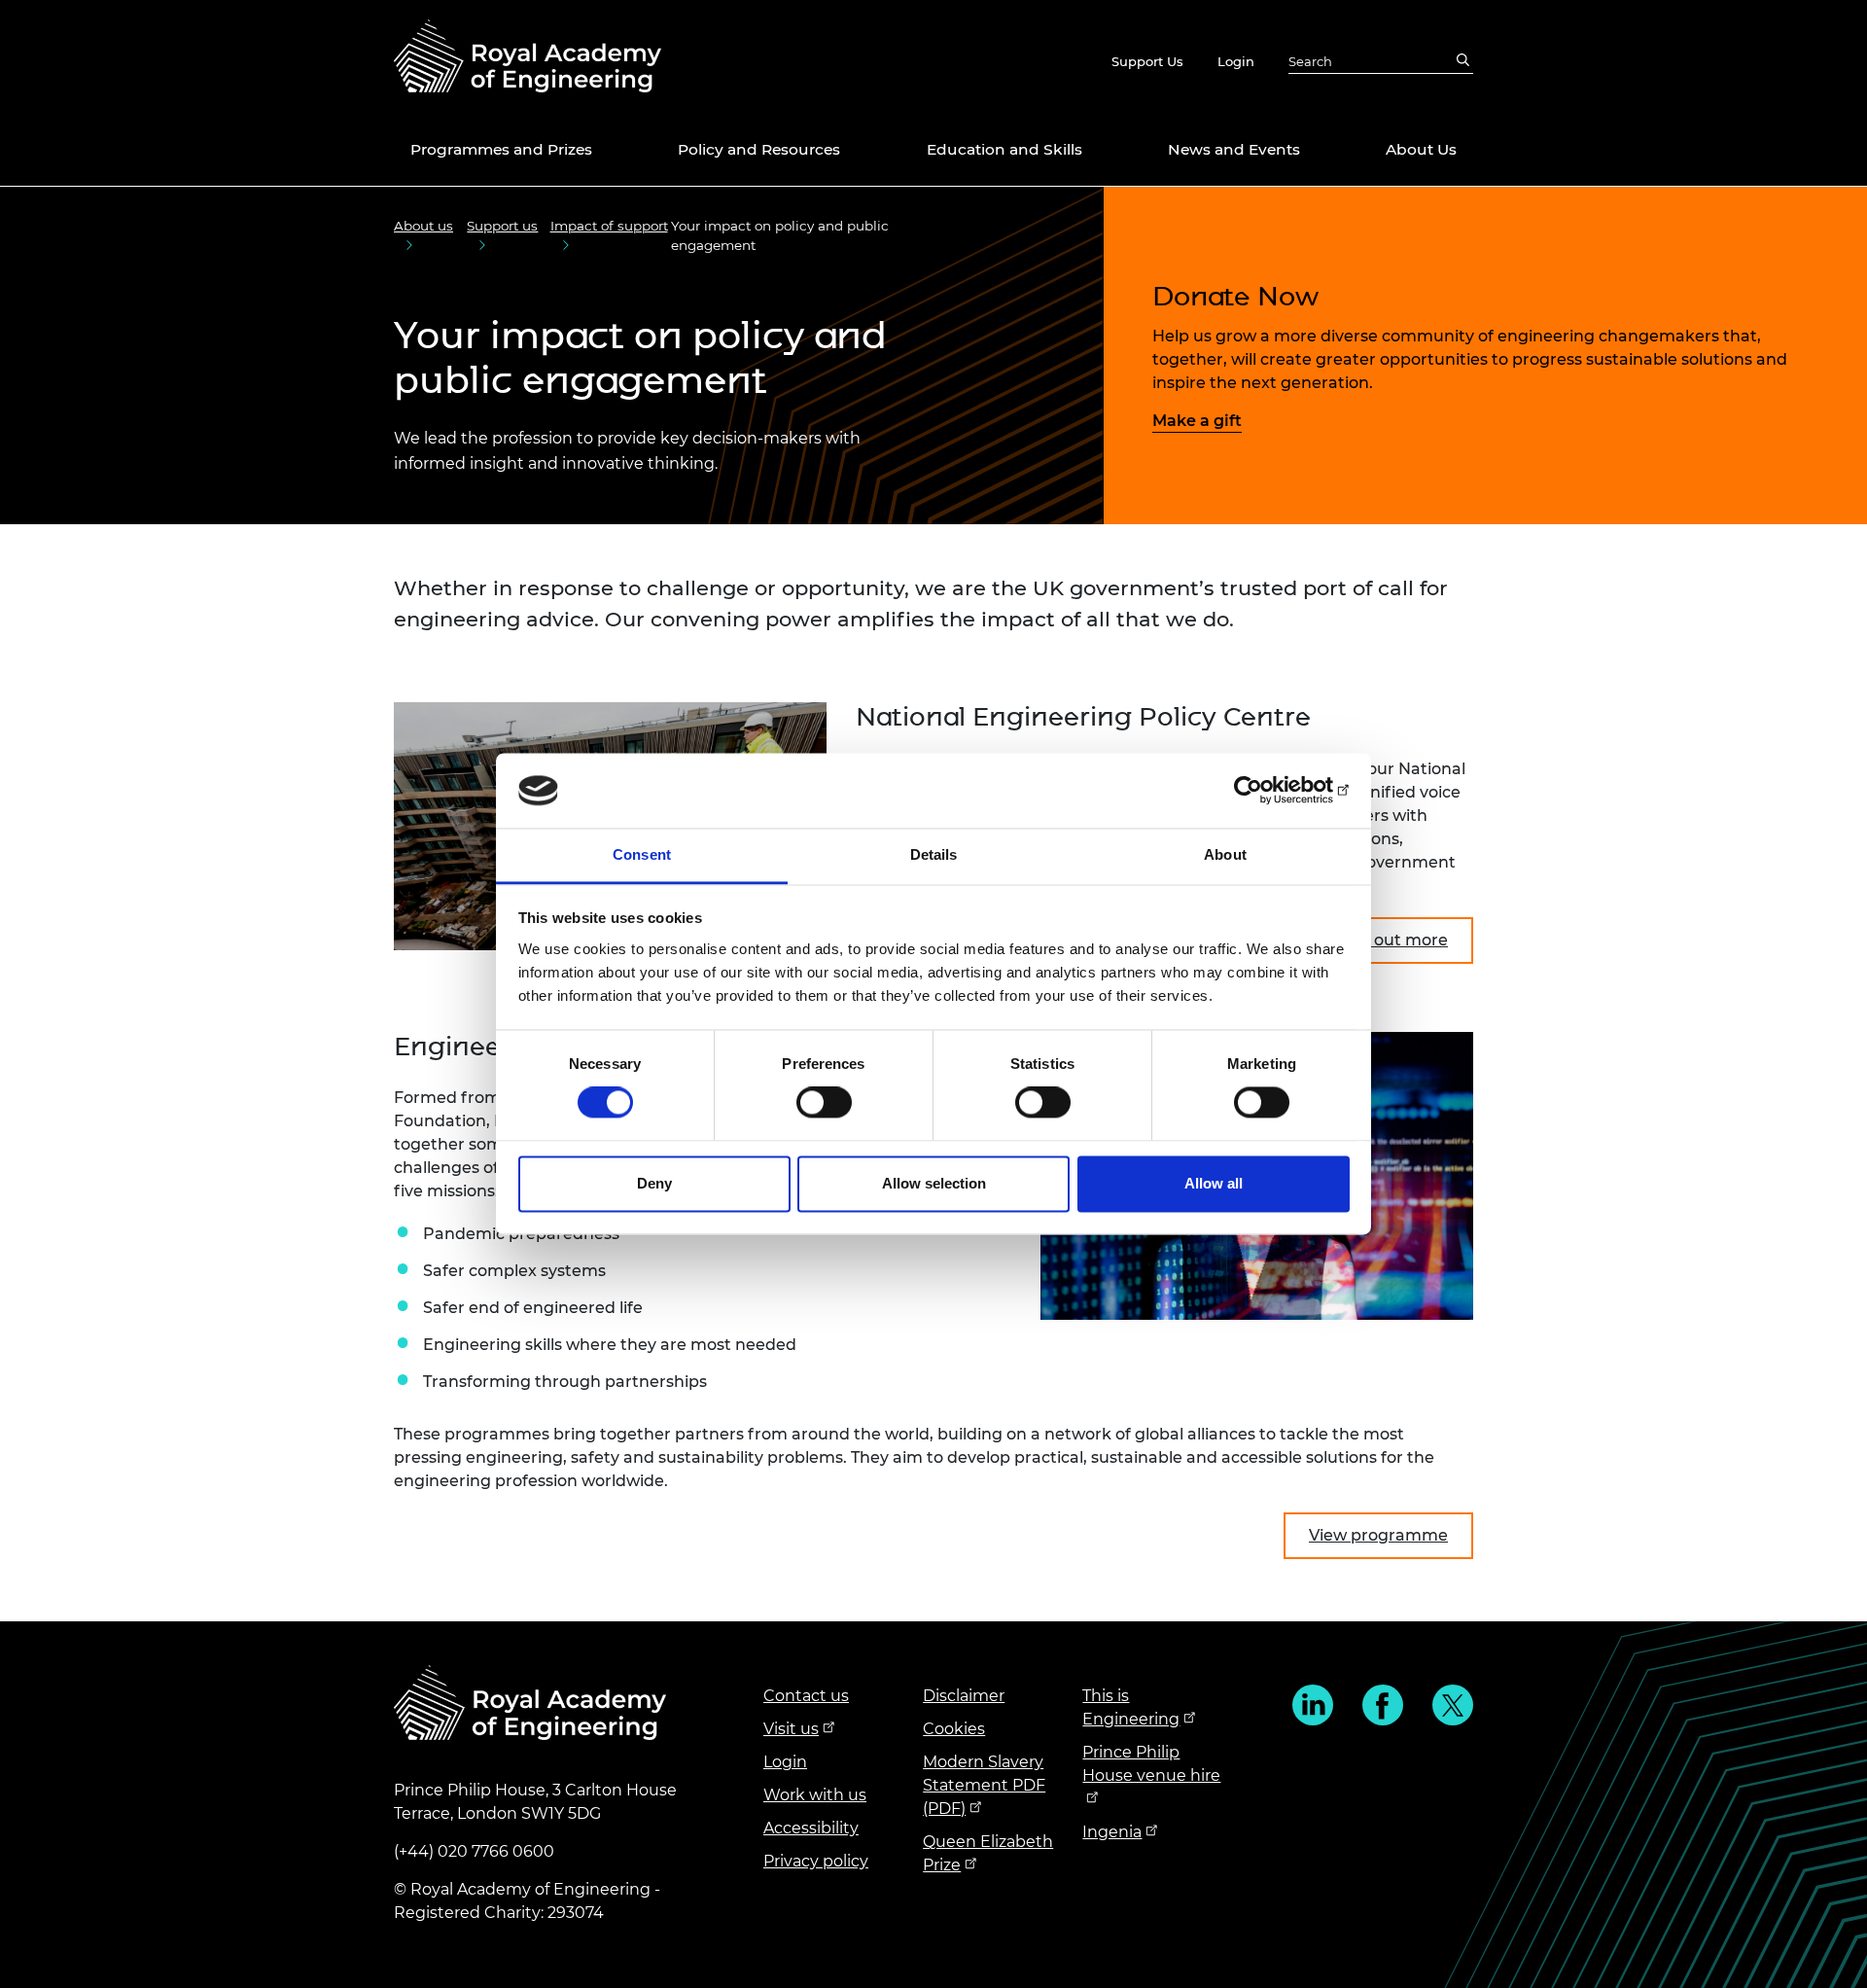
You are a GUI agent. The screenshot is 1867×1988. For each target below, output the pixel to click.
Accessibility (811, 1828)
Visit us (791, 1729)
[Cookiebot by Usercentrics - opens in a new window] (1265, 791)
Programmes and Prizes (501, 149)
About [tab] (1225, 854)
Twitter (1453, 1705)
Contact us (806, 1696)
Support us (502, 226)
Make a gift (1197, 421)
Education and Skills (1004, 149)
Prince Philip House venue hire (1151, 1764)
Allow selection (934, 1183)
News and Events (1234, 149)
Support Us (1147, 61)
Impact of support (609, 226)
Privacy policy (816, 1861)
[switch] (824, 1103)
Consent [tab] (642, 854)
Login (1236, 61)
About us (423, 226)
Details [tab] (934, 854)
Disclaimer (964, 1696)
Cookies (954, 1729)
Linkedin (1313, 1705)
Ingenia (1112, 1832)
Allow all (1214, 1183)
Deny (654, 1183)
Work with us (815, 1795)
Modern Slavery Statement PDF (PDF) (984, 1785)
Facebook (1383, 1705)
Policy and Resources (759, 149)
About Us (1421, 149)
